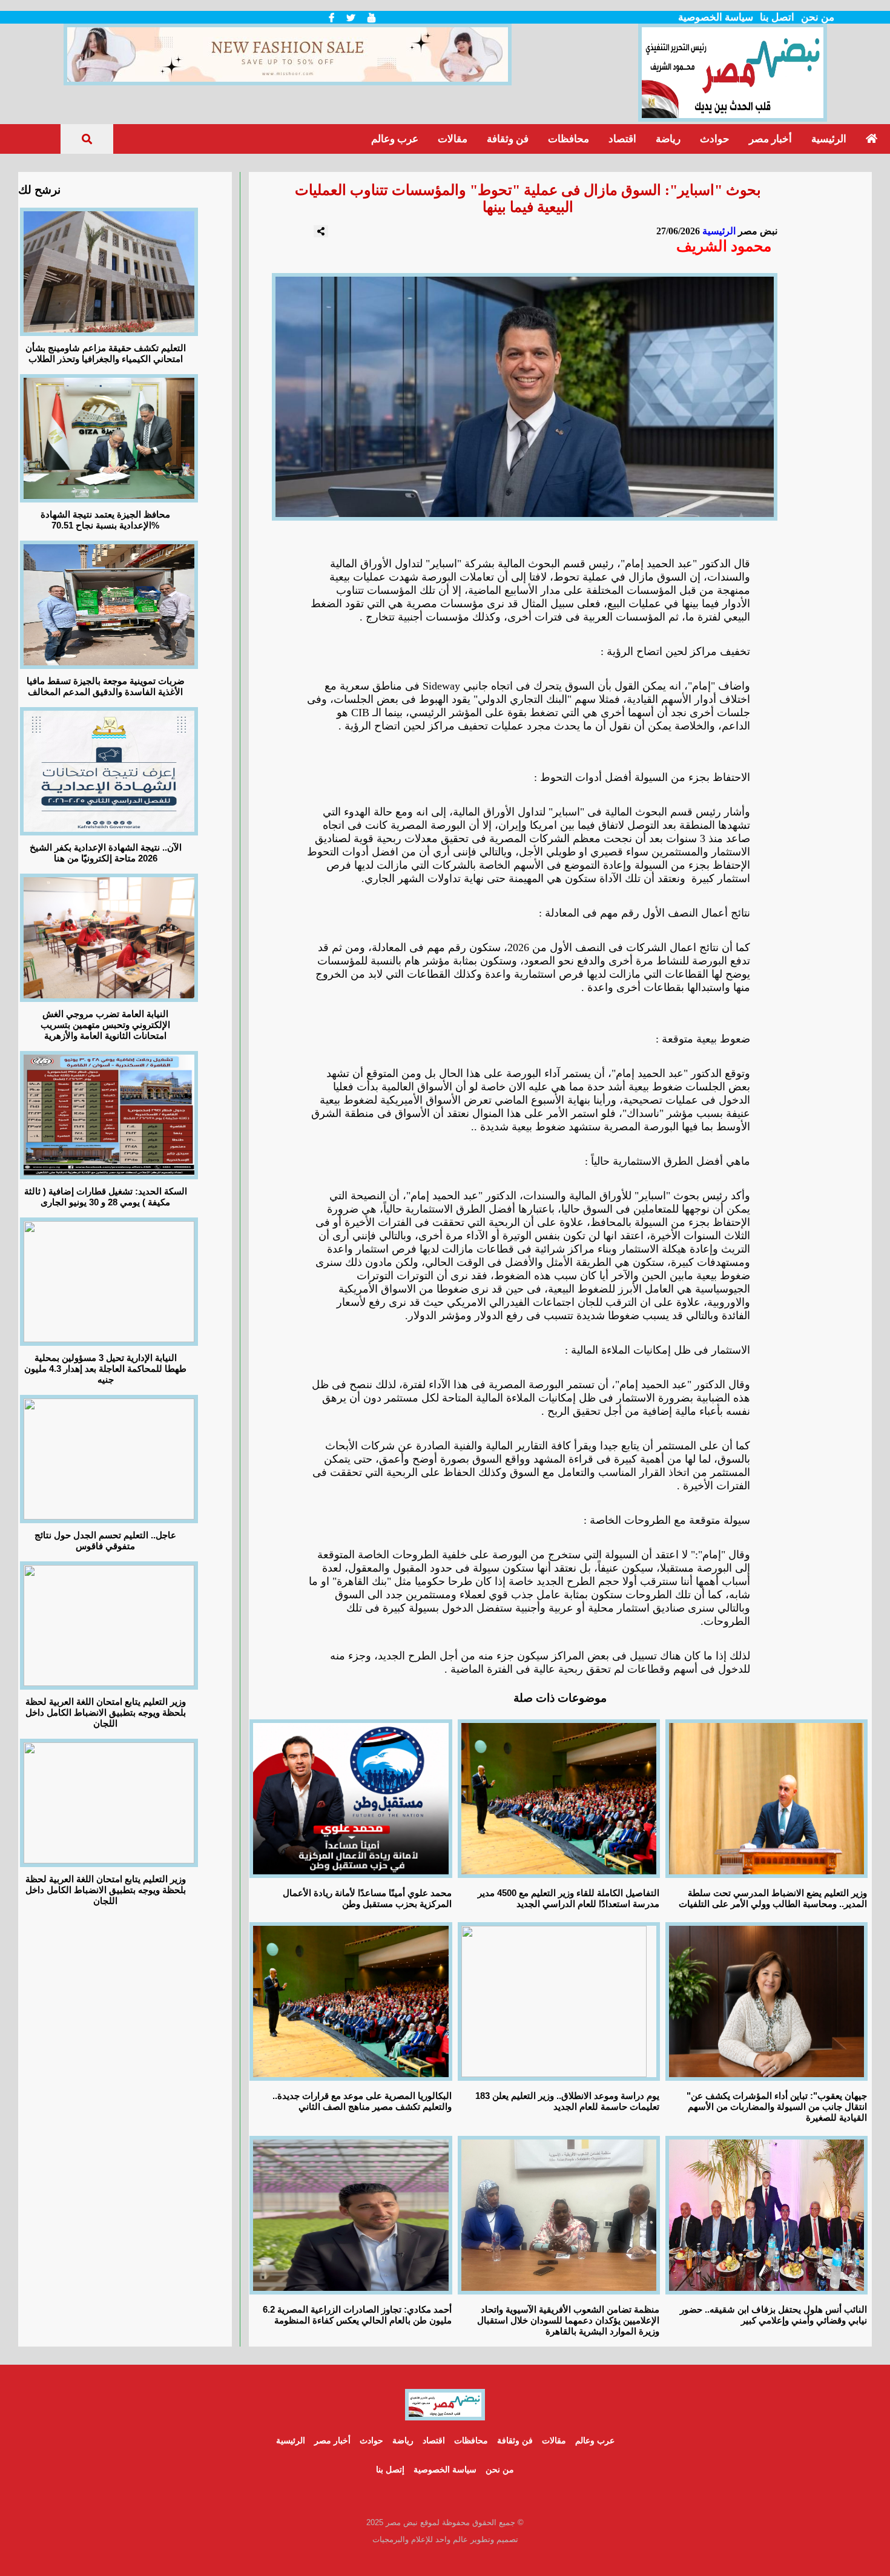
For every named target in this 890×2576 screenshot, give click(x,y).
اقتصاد (622, 139)
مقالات (453, 139)
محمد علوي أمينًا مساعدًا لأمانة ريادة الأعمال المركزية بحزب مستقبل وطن (367, 1898)
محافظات (569, 139)
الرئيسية (829, 139)
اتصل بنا (777, 17)
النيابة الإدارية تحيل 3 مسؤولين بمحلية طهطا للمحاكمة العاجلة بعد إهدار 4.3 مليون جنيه (105, 1369)
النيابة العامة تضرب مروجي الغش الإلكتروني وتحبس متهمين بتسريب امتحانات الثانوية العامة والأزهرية (105, 1025)
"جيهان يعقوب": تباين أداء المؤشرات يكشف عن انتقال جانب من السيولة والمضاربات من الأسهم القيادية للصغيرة (777, 2107)
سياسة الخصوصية (716, 17)
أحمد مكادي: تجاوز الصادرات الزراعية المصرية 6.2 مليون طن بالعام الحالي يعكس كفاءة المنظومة (357, 2315)
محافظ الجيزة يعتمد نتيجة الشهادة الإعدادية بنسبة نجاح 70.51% (105, 520)
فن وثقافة (508, 139)
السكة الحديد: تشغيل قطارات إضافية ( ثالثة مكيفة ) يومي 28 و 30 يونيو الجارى (106, 1197)
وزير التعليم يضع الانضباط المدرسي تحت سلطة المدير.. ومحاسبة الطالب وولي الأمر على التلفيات (773, 1898)
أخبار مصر (770, 139)
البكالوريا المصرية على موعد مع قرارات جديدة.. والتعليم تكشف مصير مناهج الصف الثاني (362, 2101)
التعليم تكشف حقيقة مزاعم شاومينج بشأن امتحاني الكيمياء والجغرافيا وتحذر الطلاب (106, 353)
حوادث (715, 139)
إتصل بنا (390, 2469)
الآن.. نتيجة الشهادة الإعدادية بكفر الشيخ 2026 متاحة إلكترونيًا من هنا (106, 853)
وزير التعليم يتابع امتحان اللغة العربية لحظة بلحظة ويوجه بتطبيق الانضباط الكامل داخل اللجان (106, 1712)
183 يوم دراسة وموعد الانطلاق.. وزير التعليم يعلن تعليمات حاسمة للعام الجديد (567, 2101)
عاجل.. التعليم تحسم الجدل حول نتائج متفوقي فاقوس (105, 1540)
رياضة (668, 139)
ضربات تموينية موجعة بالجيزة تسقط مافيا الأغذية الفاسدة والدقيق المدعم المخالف (106, 686)
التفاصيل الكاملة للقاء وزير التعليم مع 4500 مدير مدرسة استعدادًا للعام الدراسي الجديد (569, 1898)
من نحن (818, 17)
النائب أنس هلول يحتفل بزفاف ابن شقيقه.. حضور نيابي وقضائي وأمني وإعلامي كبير (773, 2315)
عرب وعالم (395, 139)
